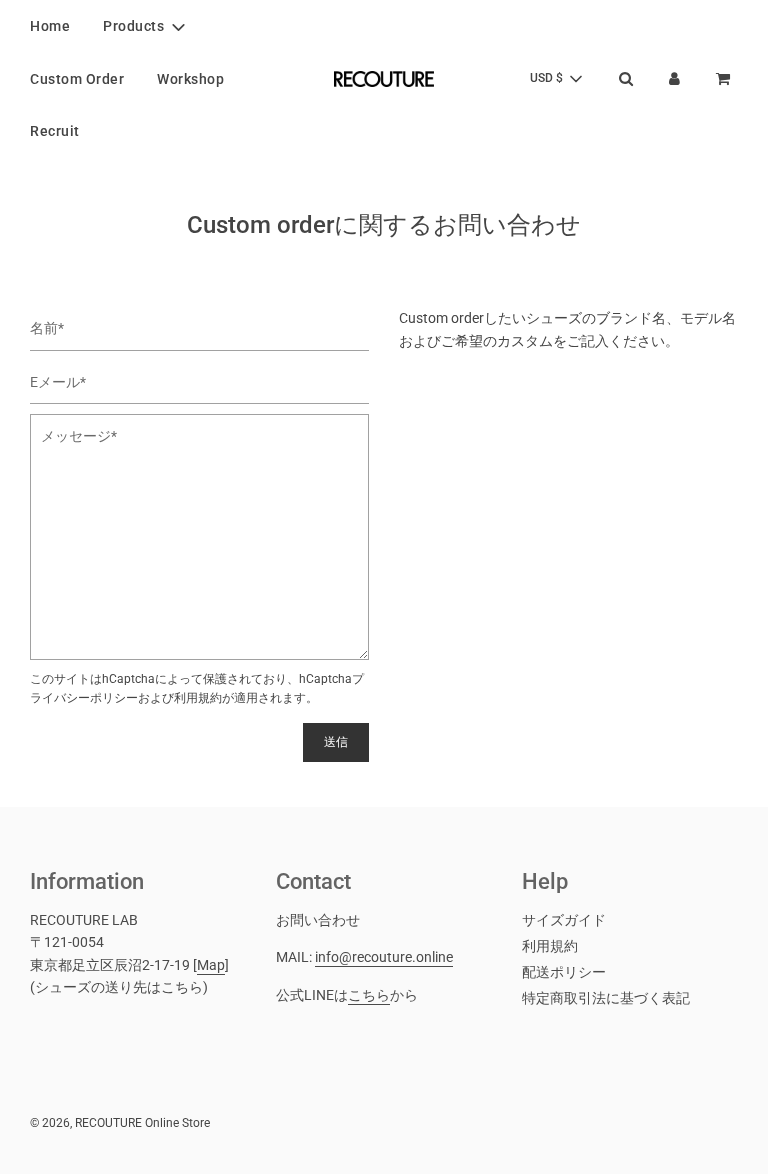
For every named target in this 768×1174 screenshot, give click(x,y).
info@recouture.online (384, 957)
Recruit (55, 131)
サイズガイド (564, 920)
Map (211, 965)
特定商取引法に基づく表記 (606, 998)
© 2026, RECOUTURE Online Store (120, 1123)
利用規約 (198, 698)
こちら (369, 995)
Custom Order (77, 79)
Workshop (190, 79)
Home (50, 26)
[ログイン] (674, 78)
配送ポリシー (564, 972)
